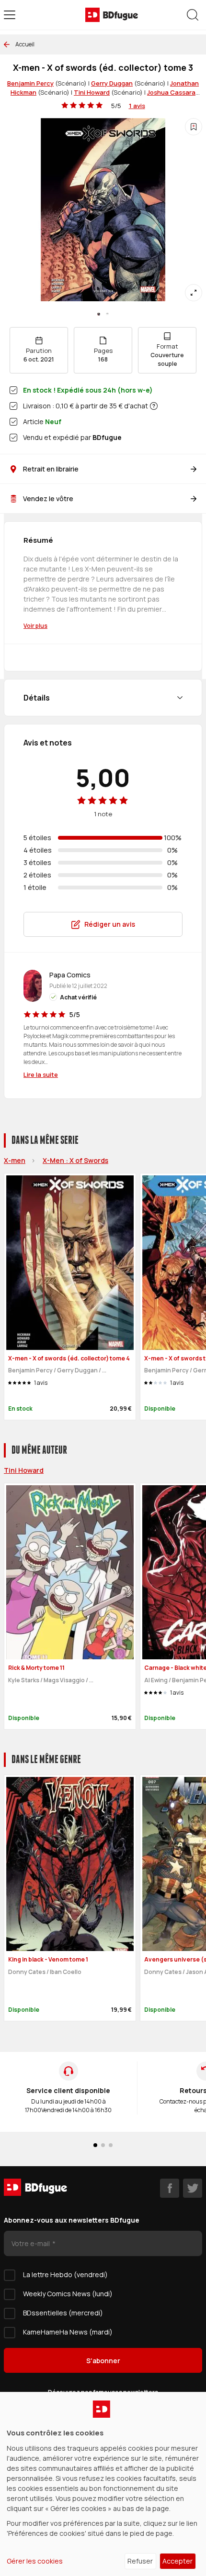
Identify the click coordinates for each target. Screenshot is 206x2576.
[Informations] (154, 406)
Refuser (140, 2561)
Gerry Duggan (112, 83)
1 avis (137, 106)
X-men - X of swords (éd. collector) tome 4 (69, 1358)
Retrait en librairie (51, 469)
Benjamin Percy (30, 83)
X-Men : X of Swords (75, 1160)
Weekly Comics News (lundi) (68, 2294)
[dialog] (103, 2484)
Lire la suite (41, 1074)
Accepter (177, 2561)
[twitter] (193, 2188)
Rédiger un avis (110, 924)
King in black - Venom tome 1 (48, 1959)
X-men (15, 1160)
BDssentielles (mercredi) (63, 2313)
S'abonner (103, 2361)
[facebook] (170, 2188)
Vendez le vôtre (48, 499)
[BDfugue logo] (112, 15)
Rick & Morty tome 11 (36, 1668)
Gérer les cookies (35, 2561)
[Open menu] (10, 15)
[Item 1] (107, 314)
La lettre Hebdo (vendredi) (65, 2275)
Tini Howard (92, 92)
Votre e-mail (31, 2243)
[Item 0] (99, 314)
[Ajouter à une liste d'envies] (194, 127)
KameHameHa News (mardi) (68, 2332)
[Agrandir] (194, 293)
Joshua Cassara (171, 92)
